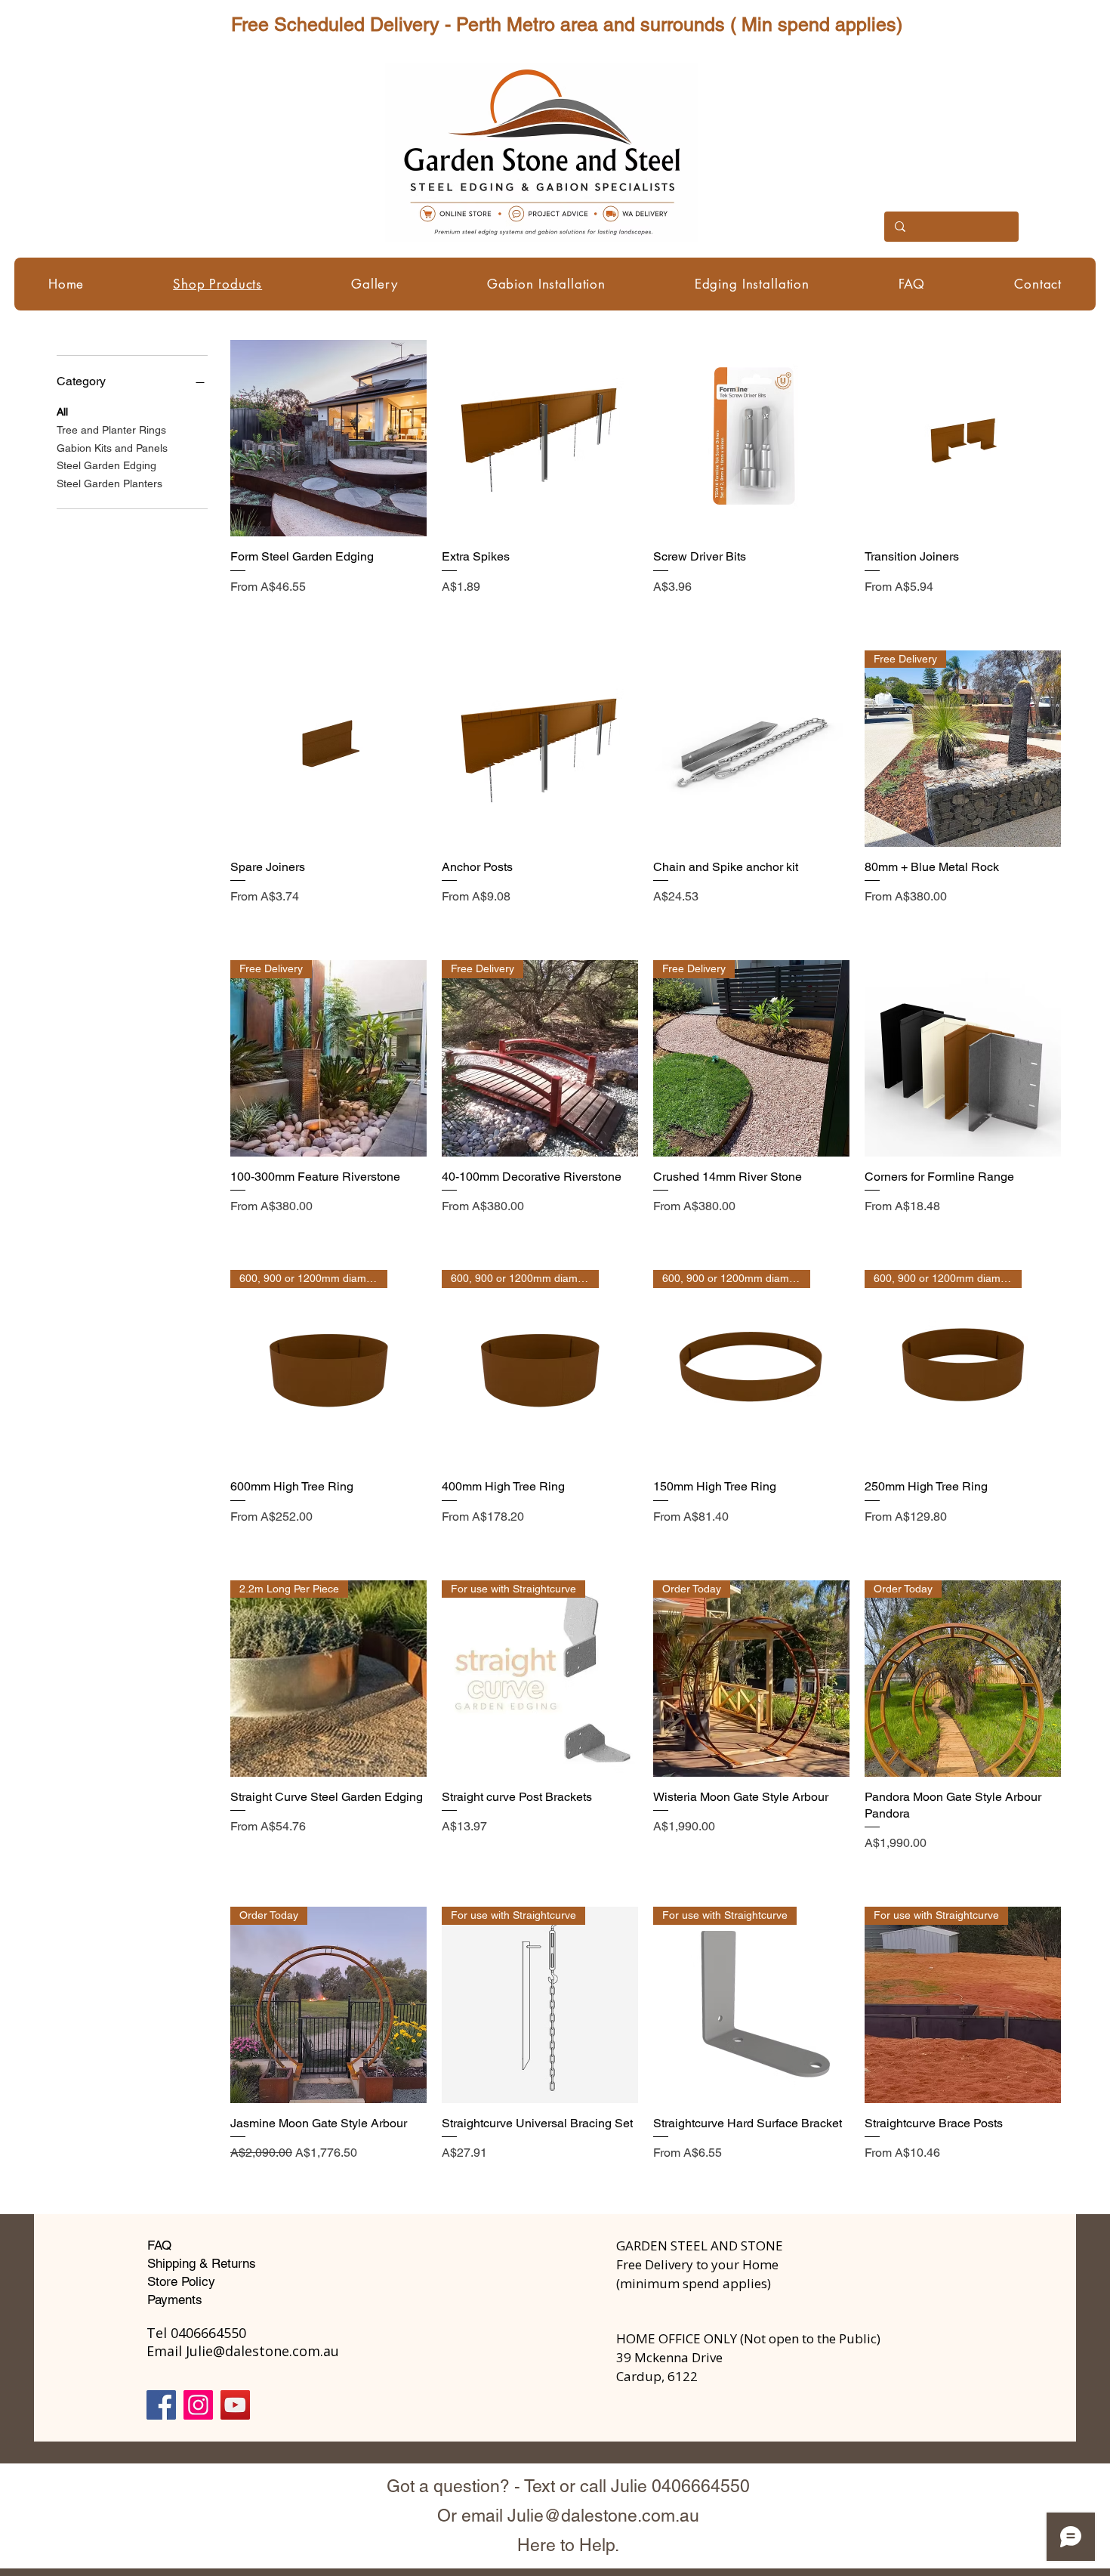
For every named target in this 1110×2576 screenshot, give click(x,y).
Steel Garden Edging (106, 466)
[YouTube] (235, 2405)
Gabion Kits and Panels (112, 448)
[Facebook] (161, 2405)
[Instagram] (198, 2405)
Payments (175, 2300)
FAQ (159, 2245)
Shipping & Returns (202, 2263)
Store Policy (181, 2281)
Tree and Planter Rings (111, 430)
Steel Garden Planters (109, 484)
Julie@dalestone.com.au (603, 2516)
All (62, 412)
